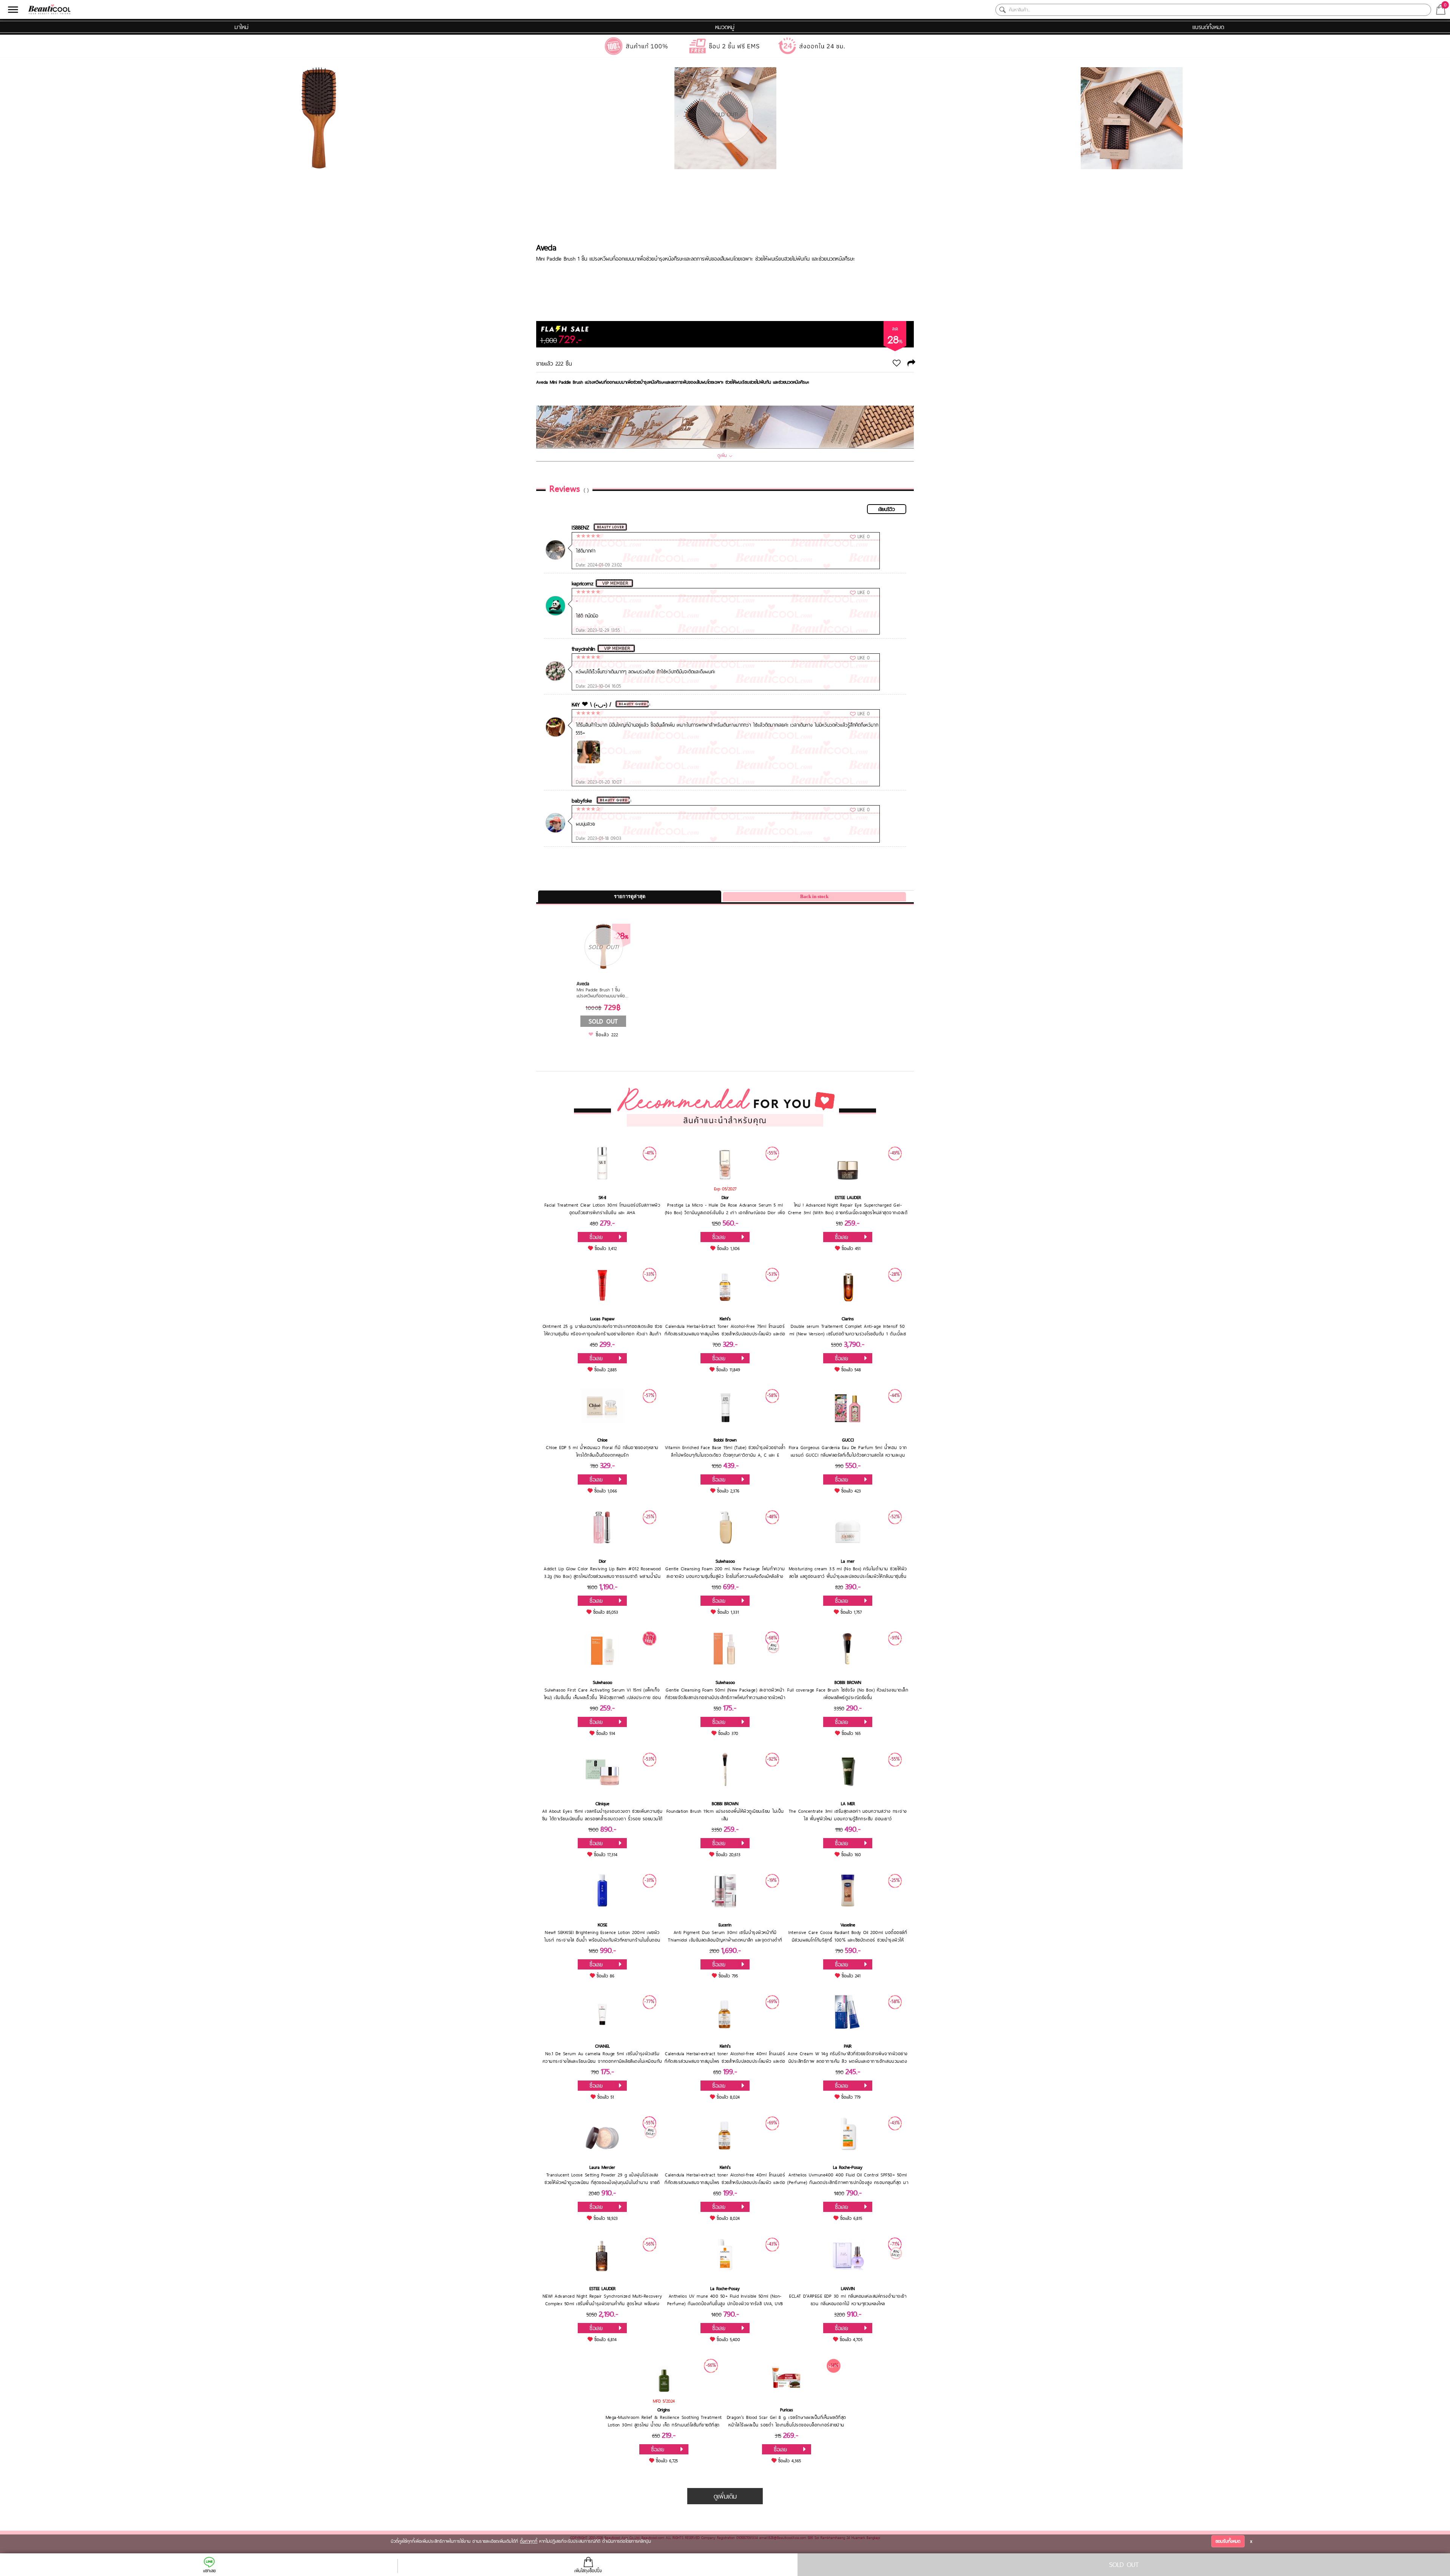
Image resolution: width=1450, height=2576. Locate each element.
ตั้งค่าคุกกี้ (529, 2541)
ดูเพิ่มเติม (725, 2496)
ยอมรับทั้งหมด (1228, 2541)
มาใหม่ (241, 27)
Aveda (546, 247)
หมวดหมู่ (725, 27)
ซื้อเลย (596, 1237)
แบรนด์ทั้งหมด (1208, 27)
